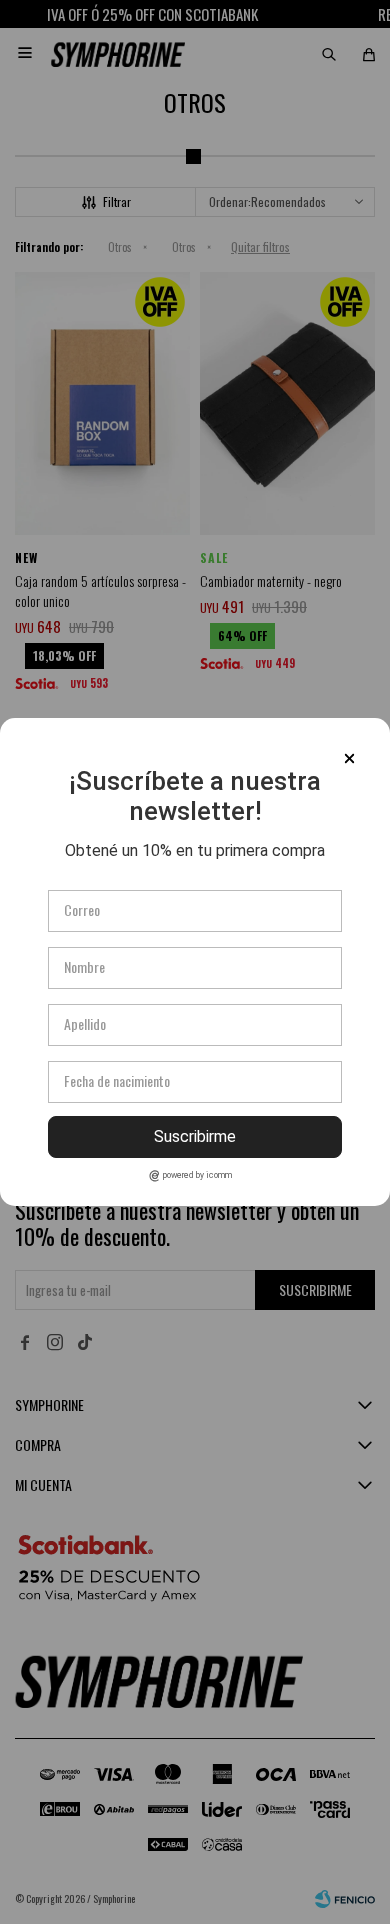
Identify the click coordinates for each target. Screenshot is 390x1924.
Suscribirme (195, 1136)
